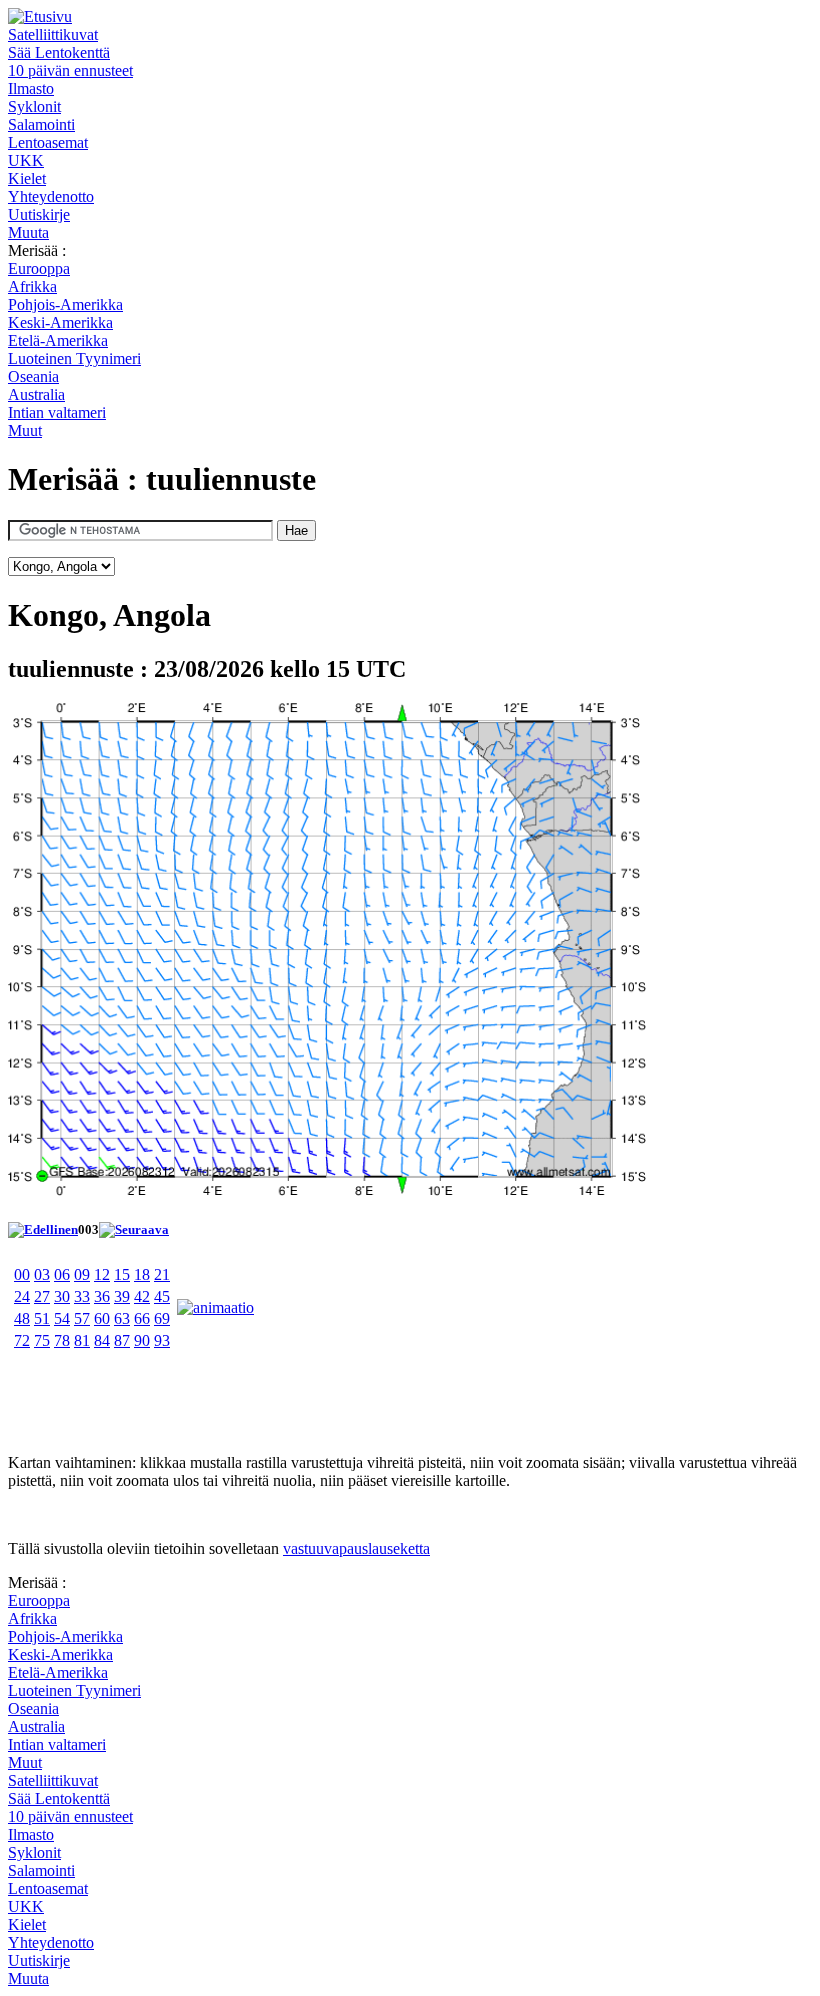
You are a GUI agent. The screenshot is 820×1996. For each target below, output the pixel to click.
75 (42, 1340)
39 (122, 1296)
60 (102, 1318)
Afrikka (32, 286)
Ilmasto (31, 88)
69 (162, 1318)
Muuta (28, 232)
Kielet (27, 178)
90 (142, 1340)
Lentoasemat (48, 142)
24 (22, 1296)
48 (22, 1318)
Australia (36, 394)
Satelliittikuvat (53, 34)
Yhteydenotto (51, 196)
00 (22, 1274)
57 (82, 1318)
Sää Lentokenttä (59, 52)
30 (62, 1296)
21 (162, 1274)
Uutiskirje (39, 214)
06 (62, 1274)
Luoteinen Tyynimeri (74, 358)
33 (82, 1296)
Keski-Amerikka (60, 322)
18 (142, 1274)
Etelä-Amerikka (58, 340)
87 (122, 1340)
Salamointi (41, 124)
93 (162, 1340)
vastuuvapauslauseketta (356, 1548)
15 (122, 1274)
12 (102, 1274)
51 (42, 1318)
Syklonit (34, 106)
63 (122, 1318)
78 (62, 1340)
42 (142, 1296)
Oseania (33, 376)
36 (102, 1296)
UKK (26, 160)
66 (142, 1318)
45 (162, 1296)
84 (102, 1340)
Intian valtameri (57, 412)
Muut (25, 430)
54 (62, 1318)
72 (22, 1340)
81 (82, 1340)
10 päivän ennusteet (70, 70)
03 (42, 1274)
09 (82, 1274)
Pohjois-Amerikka (65, 304)
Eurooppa (39, 268)
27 (42, 1296)
